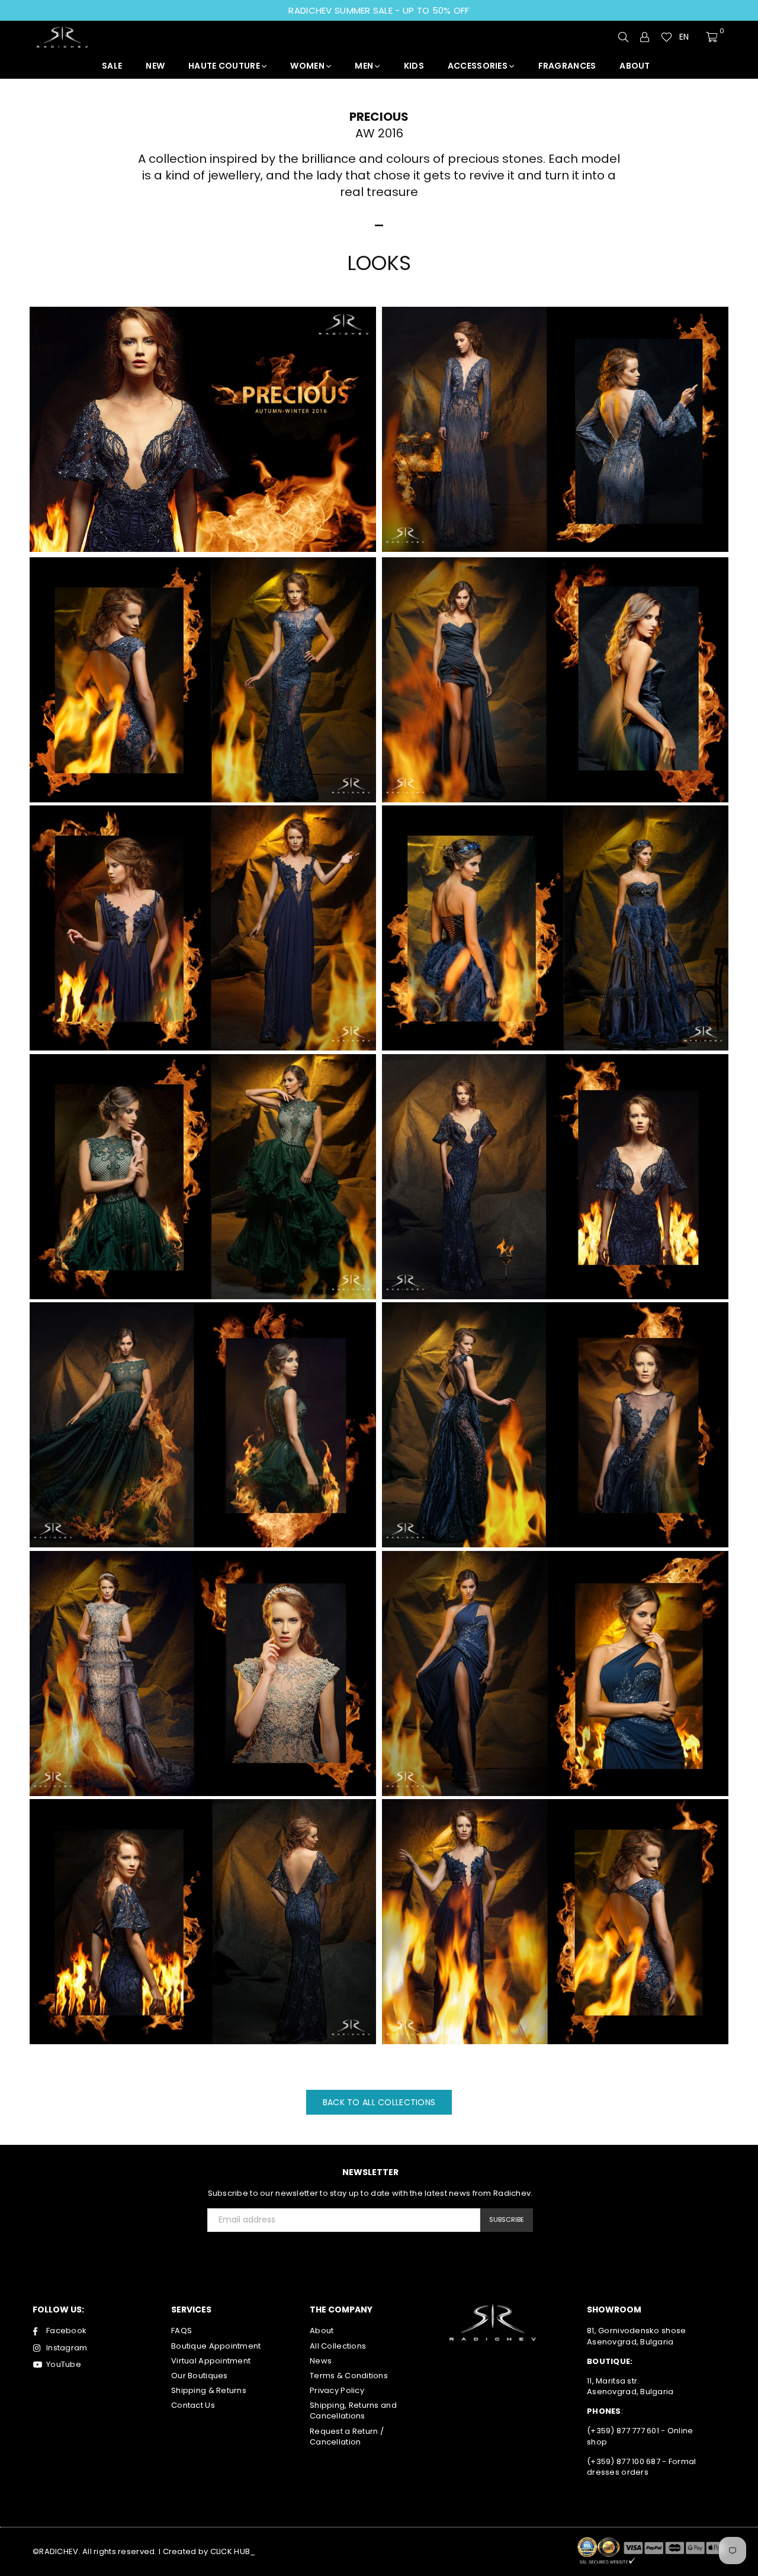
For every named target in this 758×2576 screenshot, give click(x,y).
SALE (112, 66)
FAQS (182, 2331)
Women (308, 66)
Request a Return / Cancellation (347, 2437)
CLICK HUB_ (233, 2551)
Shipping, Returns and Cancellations (353, 2410)
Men (365, 66)
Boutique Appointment (216, 2346)
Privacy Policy (337, 2390)
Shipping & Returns (209, 2390)
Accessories (478, 66)
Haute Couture (225, 66)
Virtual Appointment (211, 2361)
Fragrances (567, 66)
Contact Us (193, 2405)
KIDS (414, 66)
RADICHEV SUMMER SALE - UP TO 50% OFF (379, 10)
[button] (689, 37)
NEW (155, 66)
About (322, 2331)
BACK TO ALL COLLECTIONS (379, 2102)
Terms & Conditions (349, 2376)
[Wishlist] (667, 37)
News (321, 2361)
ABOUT (635, 66)
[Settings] (645, 37)
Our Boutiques (200, 2376)
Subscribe (507, 2220)
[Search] (624, 37)
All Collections (338, 2346)
